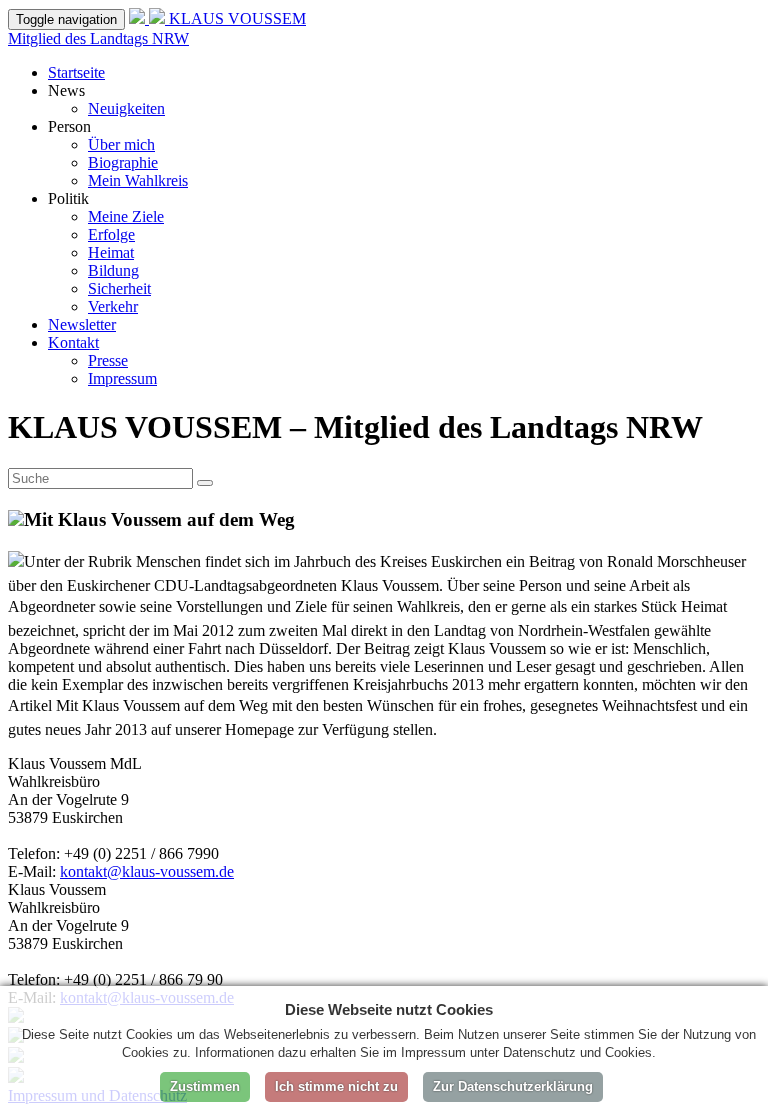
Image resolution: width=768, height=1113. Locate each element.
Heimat (111, 252)
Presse (108, 360)
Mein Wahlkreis (138, 180)
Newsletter (82, 324)
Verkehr (113, 306)
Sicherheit (119, 288)
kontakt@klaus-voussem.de (147, 871)
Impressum (122, 378)
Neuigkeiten (126, 108)
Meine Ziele (126, 216)
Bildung (113, 270)
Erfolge (111, 234)
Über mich (121, 144)
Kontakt (73, 342)
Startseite (76, 72)
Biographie (123, 162)
